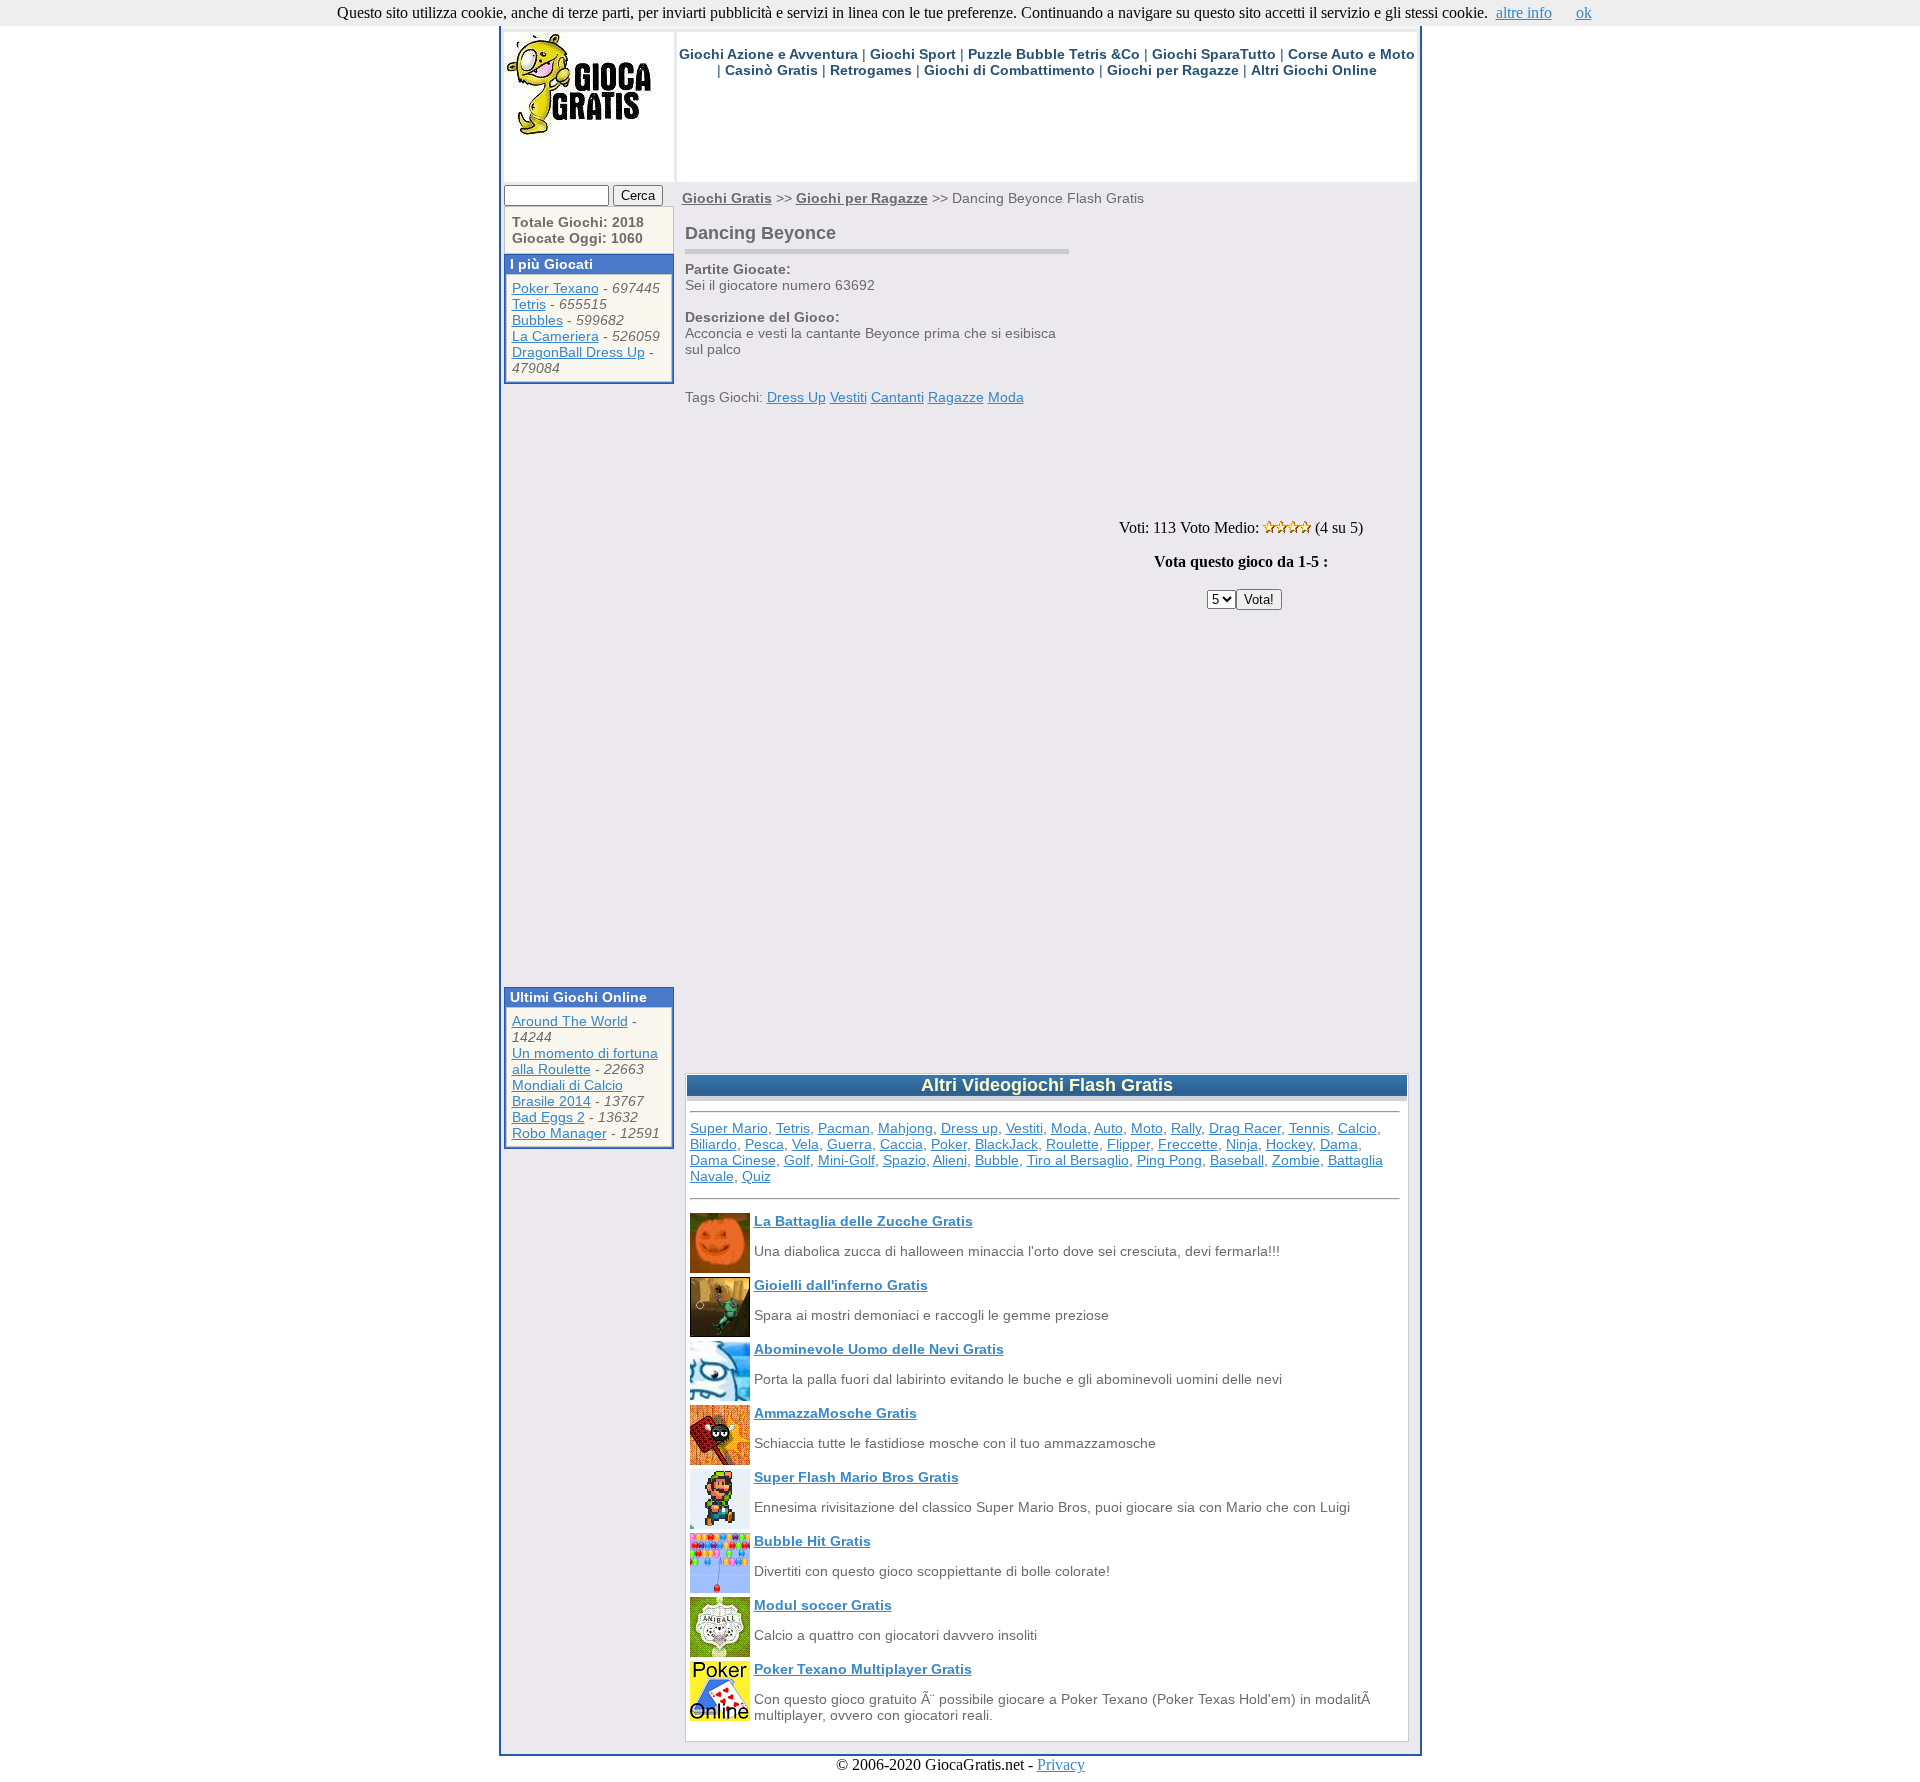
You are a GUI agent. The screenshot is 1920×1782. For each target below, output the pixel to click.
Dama (1339, 1144)
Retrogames (871, 70)
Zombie (1296, 1160)
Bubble (997, 1160)
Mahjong (905, 1128)
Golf (797, 1160)
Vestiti (848, 397)
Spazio (904, 1160)
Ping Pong (1169, 1160)
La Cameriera (555, 336)
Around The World (570, 1021)
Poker (949, 1144)
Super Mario (729, 1128)
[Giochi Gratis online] (589, 135)
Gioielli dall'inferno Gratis (841, 1285)
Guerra (849, 1144)
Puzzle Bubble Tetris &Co (1054, 54)
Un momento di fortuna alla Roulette (585, 1061)
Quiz (756, 1176)
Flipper (1128, 1144)
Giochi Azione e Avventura (768, 54)
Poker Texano (555, 288)
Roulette (1072, 1144)
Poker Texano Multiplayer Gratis (863, 1669)
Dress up (969, 1128)
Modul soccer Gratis (823, 1605)
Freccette (1188, 1144)
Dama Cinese (733, 1160)
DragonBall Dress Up (578, 352)
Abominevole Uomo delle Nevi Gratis (879, 1349)
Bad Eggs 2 (548, 1117)
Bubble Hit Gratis (812, 1541)
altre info (1524, 12)
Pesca (764, 1144)
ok (1584, 12)
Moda (1006, 397)
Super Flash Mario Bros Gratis (856, 1477)
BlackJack (1006, 1144)
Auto (1108, 1128)
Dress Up (796, 397)
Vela (805, 1144)
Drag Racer (1245, 1128)
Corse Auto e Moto (1351, 54)
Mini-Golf (846, 1160)
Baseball (1237, 1160)
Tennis (1309, 1128)
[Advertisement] (1041, 137)
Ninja (1242, 1144)
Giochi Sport (913, 54)
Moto (1147, 1128)
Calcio (1357, 1128)
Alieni (950, 1160)
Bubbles (537, 320)
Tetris (529, 304)
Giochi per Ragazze (1173, 70)
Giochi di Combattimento (1009, 70)
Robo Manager (559, 1133)
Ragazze (956, 397)
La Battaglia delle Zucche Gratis (863, 1221)
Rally (1186, 1128)
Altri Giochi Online (1314, 70)
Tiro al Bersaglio (1078, 1160)
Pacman (844, 1128)
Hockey (1289, 1144)
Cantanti (897, 397)
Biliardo (713, 1144)
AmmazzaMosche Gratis (835, 1413)
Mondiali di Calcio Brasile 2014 (567, 1093)
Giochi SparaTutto (1214, 54)
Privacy (1061, 1764)
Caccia (901, 1144)
